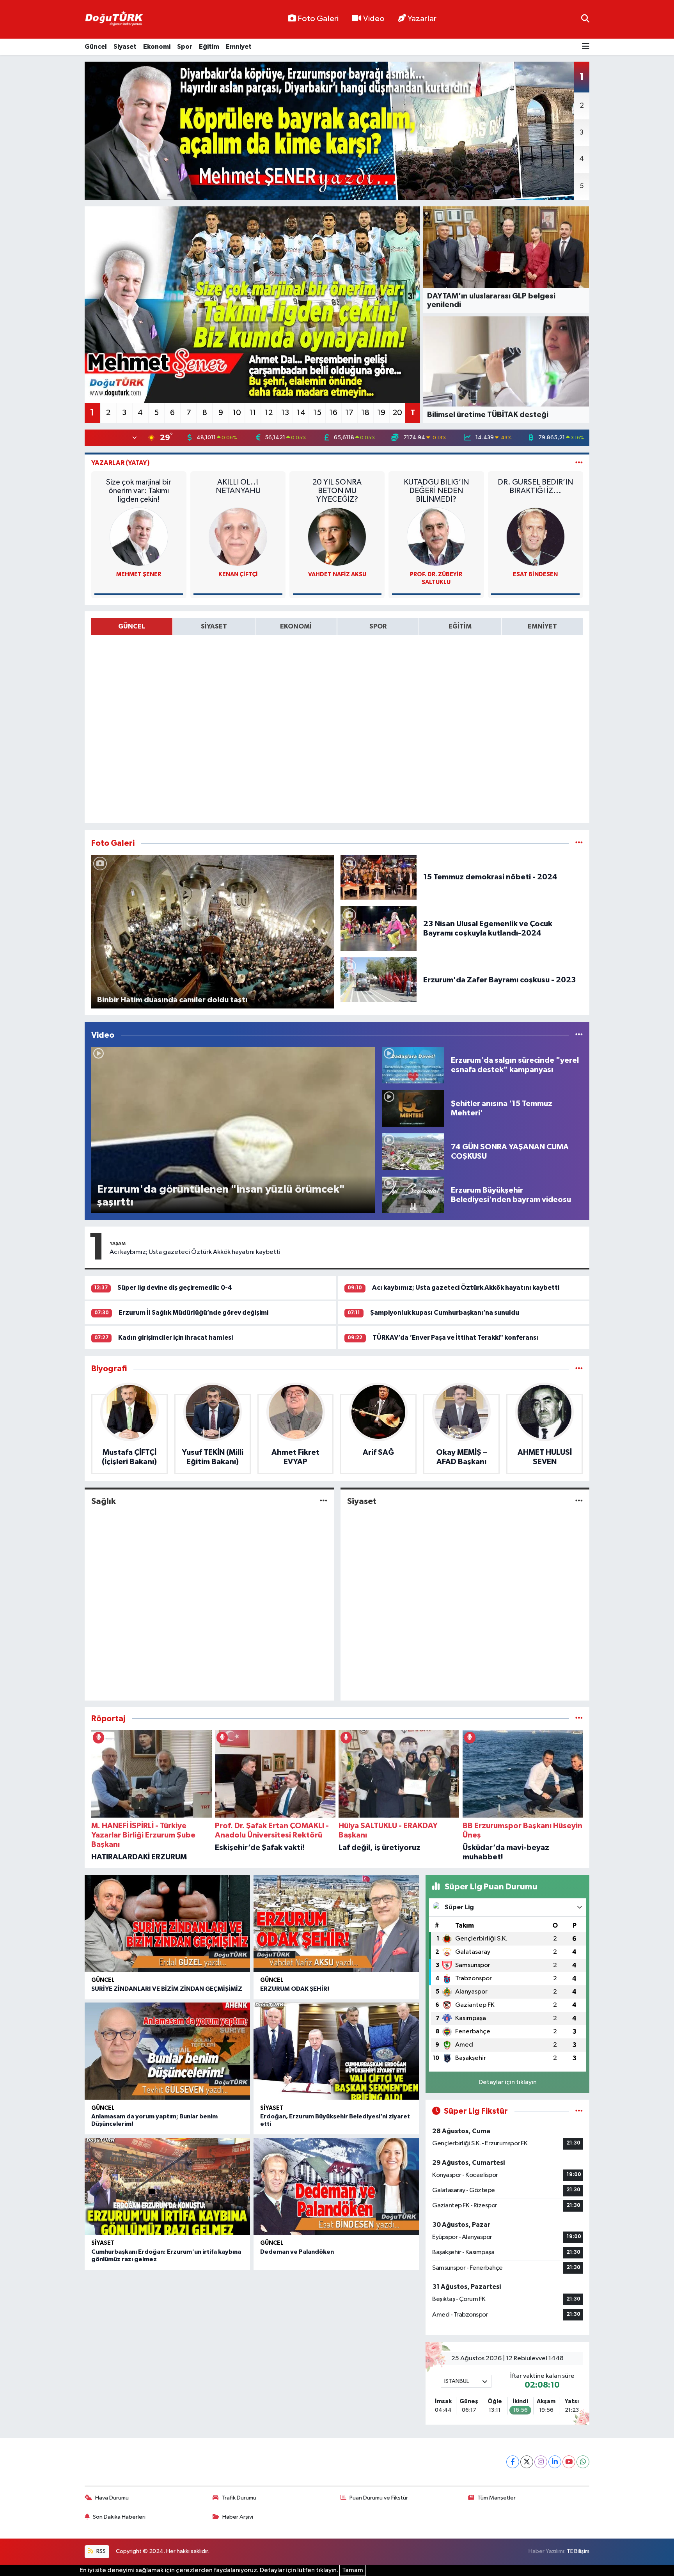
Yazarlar (422, 19)
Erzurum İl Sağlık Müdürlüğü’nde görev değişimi (193, 1313)
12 (269, 413)
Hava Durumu (112, 2498)
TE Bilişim (578, 2551)
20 (397, 413)
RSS (100, 2551)
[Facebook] (513, 2462)
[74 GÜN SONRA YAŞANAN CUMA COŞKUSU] (413, 1151)
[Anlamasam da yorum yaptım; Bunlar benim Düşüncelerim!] (167, 2051)
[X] (527, 2462)
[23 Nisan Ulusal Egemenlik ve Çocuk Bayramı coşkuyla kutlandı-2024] (379, 928)
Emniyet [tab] (542, 626)
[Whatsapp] (583, 2462)
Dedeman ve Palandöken (297, 2252)
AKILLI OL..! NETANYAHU (238, 486)
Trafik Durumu (239, 2498)
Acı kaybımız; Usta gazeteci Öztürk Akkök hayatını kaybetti (195, 1252)
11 (253, 413)
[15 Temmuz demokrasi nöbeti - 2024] (379, 877)
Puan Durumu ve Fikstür (379, 2498)
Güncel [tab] (132, 626)
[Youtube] (569, 2462)
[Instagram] (541, 2462)
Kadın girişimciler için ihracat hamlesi (176, 1338)
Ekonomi (157, 47)
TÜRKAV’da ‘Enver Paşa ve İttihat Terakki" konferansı (455, 1338)
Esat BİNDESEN (535, 574)
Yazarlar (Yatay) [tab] (121, 463)
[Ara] (585, 19)
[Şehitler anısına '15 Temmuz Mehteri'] (413, 1108)
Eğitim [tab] (460, 626)
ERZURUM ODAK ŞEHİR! (295, 1989)
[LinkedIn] (555, 2462)
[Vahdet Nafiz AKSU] (337, 537)
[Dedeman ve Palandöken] (336, 2186)
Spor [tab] (378, 626)
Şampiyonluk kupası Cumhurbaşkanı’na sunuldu (445, 1313)
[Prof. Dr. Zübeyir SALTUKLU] (436, 537)
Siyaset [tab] (214, 626)
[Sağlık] (324, 1501)
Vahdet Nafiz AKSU (337, 574)
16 (333, 413)
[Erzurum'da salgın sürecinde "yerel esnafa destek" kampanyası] (413, 1065)
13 (285, 413)
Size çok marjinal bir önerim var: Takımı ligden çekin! (139, 491)
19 (381, 413)
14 (301, 413)
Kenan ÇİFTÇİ (238, 574)
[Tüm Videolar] (579, 1035)
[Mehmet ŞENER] (139, 537)
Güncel (96, 47)
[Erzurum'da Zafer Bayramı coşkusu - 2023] (379, 980)
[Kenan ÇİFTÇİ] (238, 537)
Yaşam (118, 1243)
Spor (185, 47)
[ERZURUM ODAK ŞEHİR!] (336, 1924)
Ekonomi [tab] (296, 626)
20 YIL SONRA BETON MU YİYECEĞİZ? (337, 491)
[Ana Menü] (586, 47)
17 (349, 413)
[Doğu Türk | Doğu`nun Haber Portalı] (114, 20)
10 (237, 413)
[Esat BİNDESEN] (536, 537)
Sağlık (104, 1501)
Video (374, 19)
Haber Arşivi (238, 2517)
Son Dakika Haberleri (119, 2517)
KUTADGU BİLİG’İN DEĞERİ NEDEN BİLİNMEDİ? (436, 491)
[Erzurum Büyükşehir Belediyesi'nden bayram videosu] (413, 1195)
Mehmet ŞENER (139, 574)
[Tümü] (579, 1369)
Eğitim (209, 47)
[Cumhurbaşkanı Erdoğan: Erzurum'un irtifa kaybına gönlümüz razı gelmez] (167, 2186)
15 (317, 413)
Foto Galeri (318, 19)
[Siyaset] (579, 1501)
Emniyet (239, 47)
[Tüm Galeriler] (579, 843)
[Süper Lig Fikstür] (579, 2111)
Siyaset (125, 47)
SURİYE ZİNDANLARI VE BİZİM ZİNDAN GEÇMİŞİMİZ (167, 1989)
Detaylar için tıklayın (508, 2082)
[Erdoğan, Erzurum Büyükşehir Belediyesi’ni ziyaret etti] (336, 2051)
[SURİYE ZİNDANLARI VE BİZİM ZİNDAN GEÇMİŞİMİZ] (167, 1924)
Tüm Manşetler (497, 2498)
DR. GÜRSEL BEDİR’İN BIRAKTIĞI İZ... (535, 486)
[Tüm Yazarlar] (579, 463)
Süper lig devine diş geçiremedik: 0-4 (175, 1288)
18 (365, 413)
